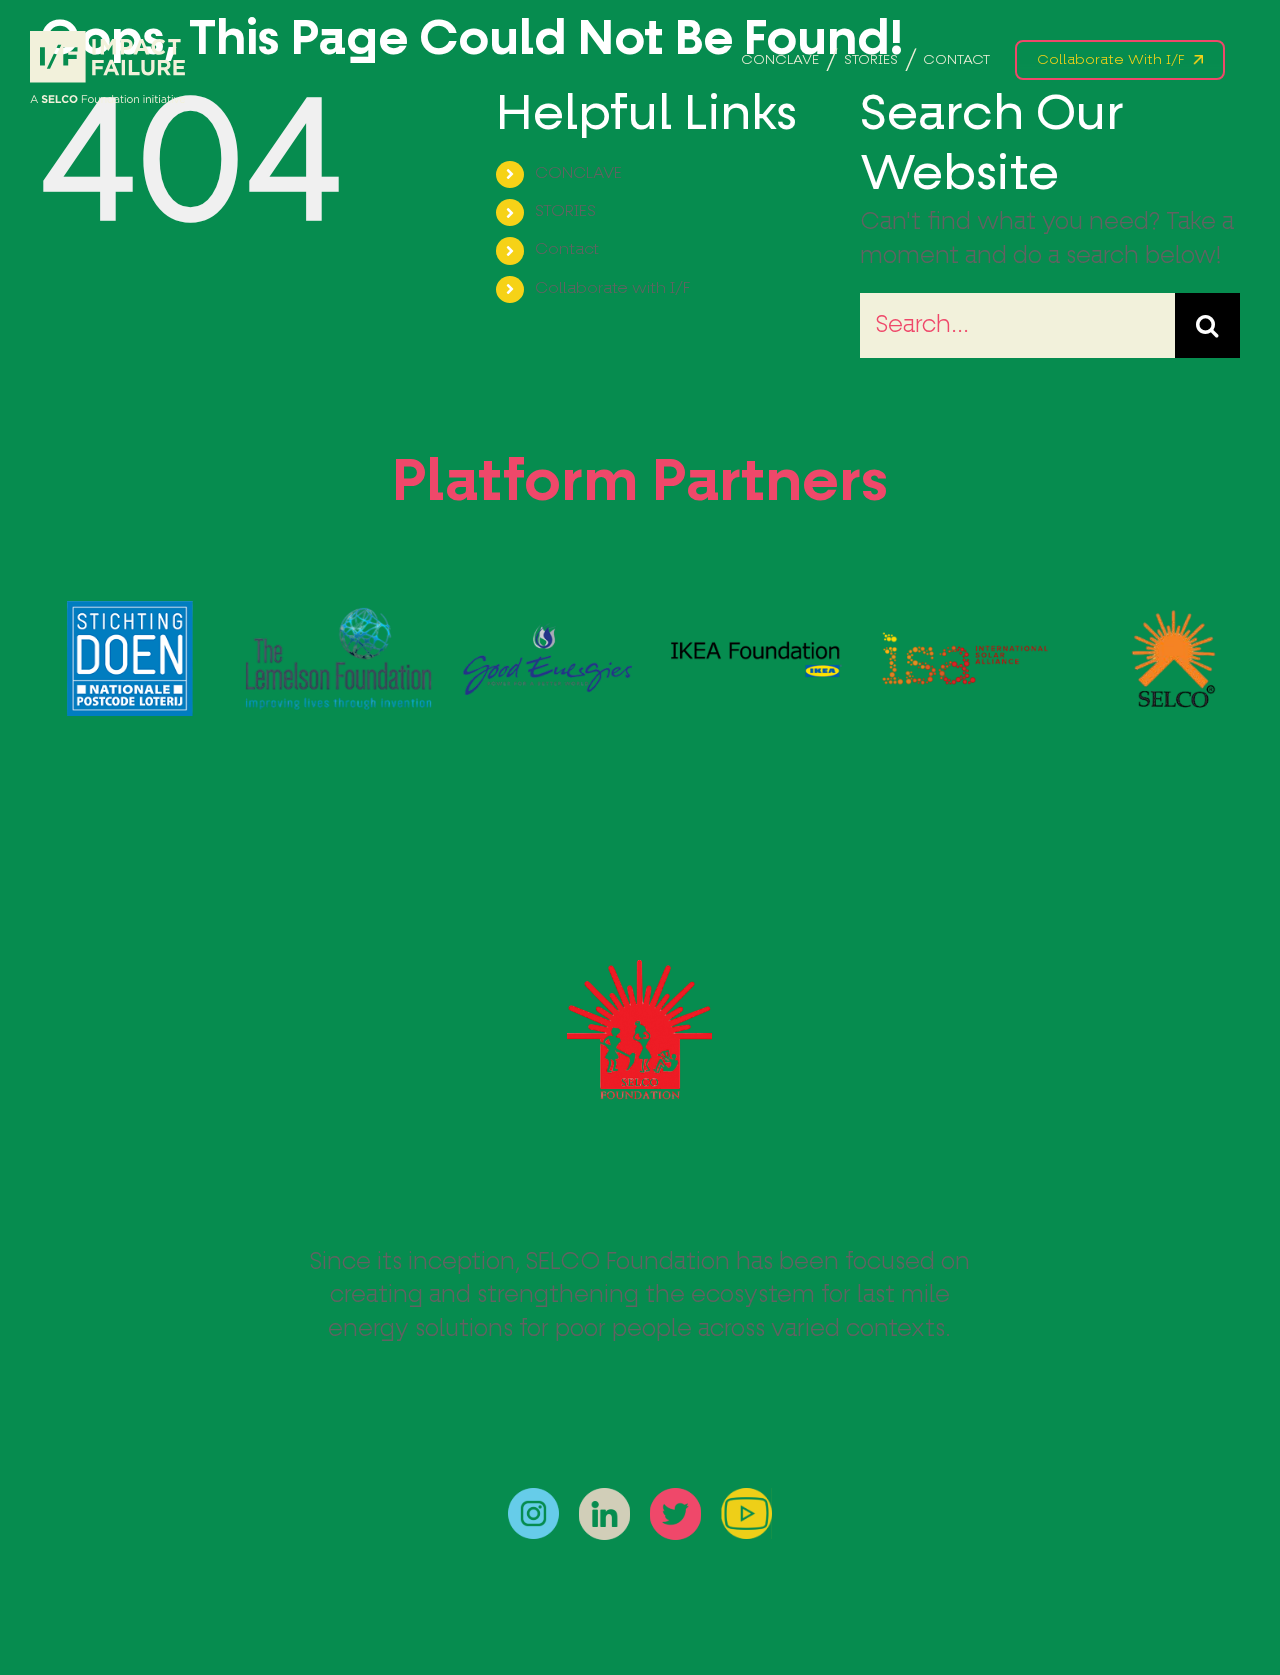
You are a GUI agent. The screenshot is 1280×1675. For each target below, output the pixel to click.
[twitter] (675, 1500)
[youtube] (746, 1500)
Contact (567, 250)
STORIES (565, 212)
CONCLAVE (578, 174)
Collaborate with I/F (612, 289)
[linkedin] (604, 1500)
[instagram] (533, 1500)
